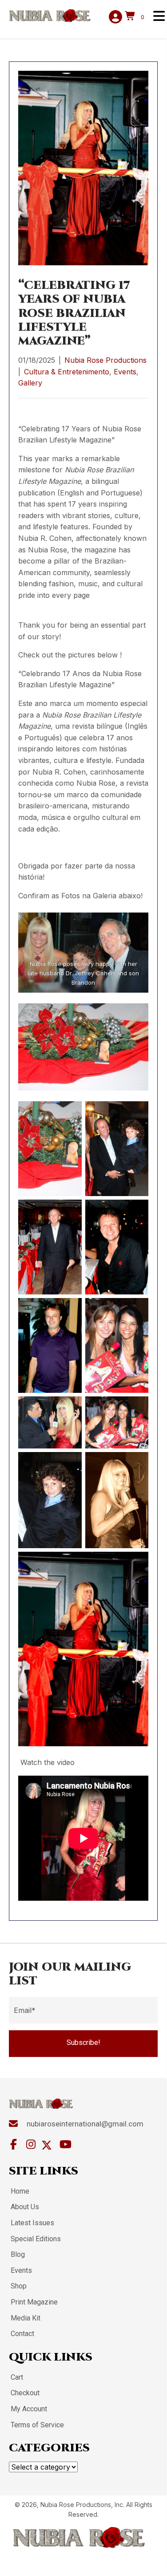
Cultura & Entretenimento (67, 372)
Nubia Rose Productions (105, 360)
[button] (83, 2044)
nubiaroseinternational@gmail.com (85, 2124)
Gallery (30, 383)
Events (125, 372)
